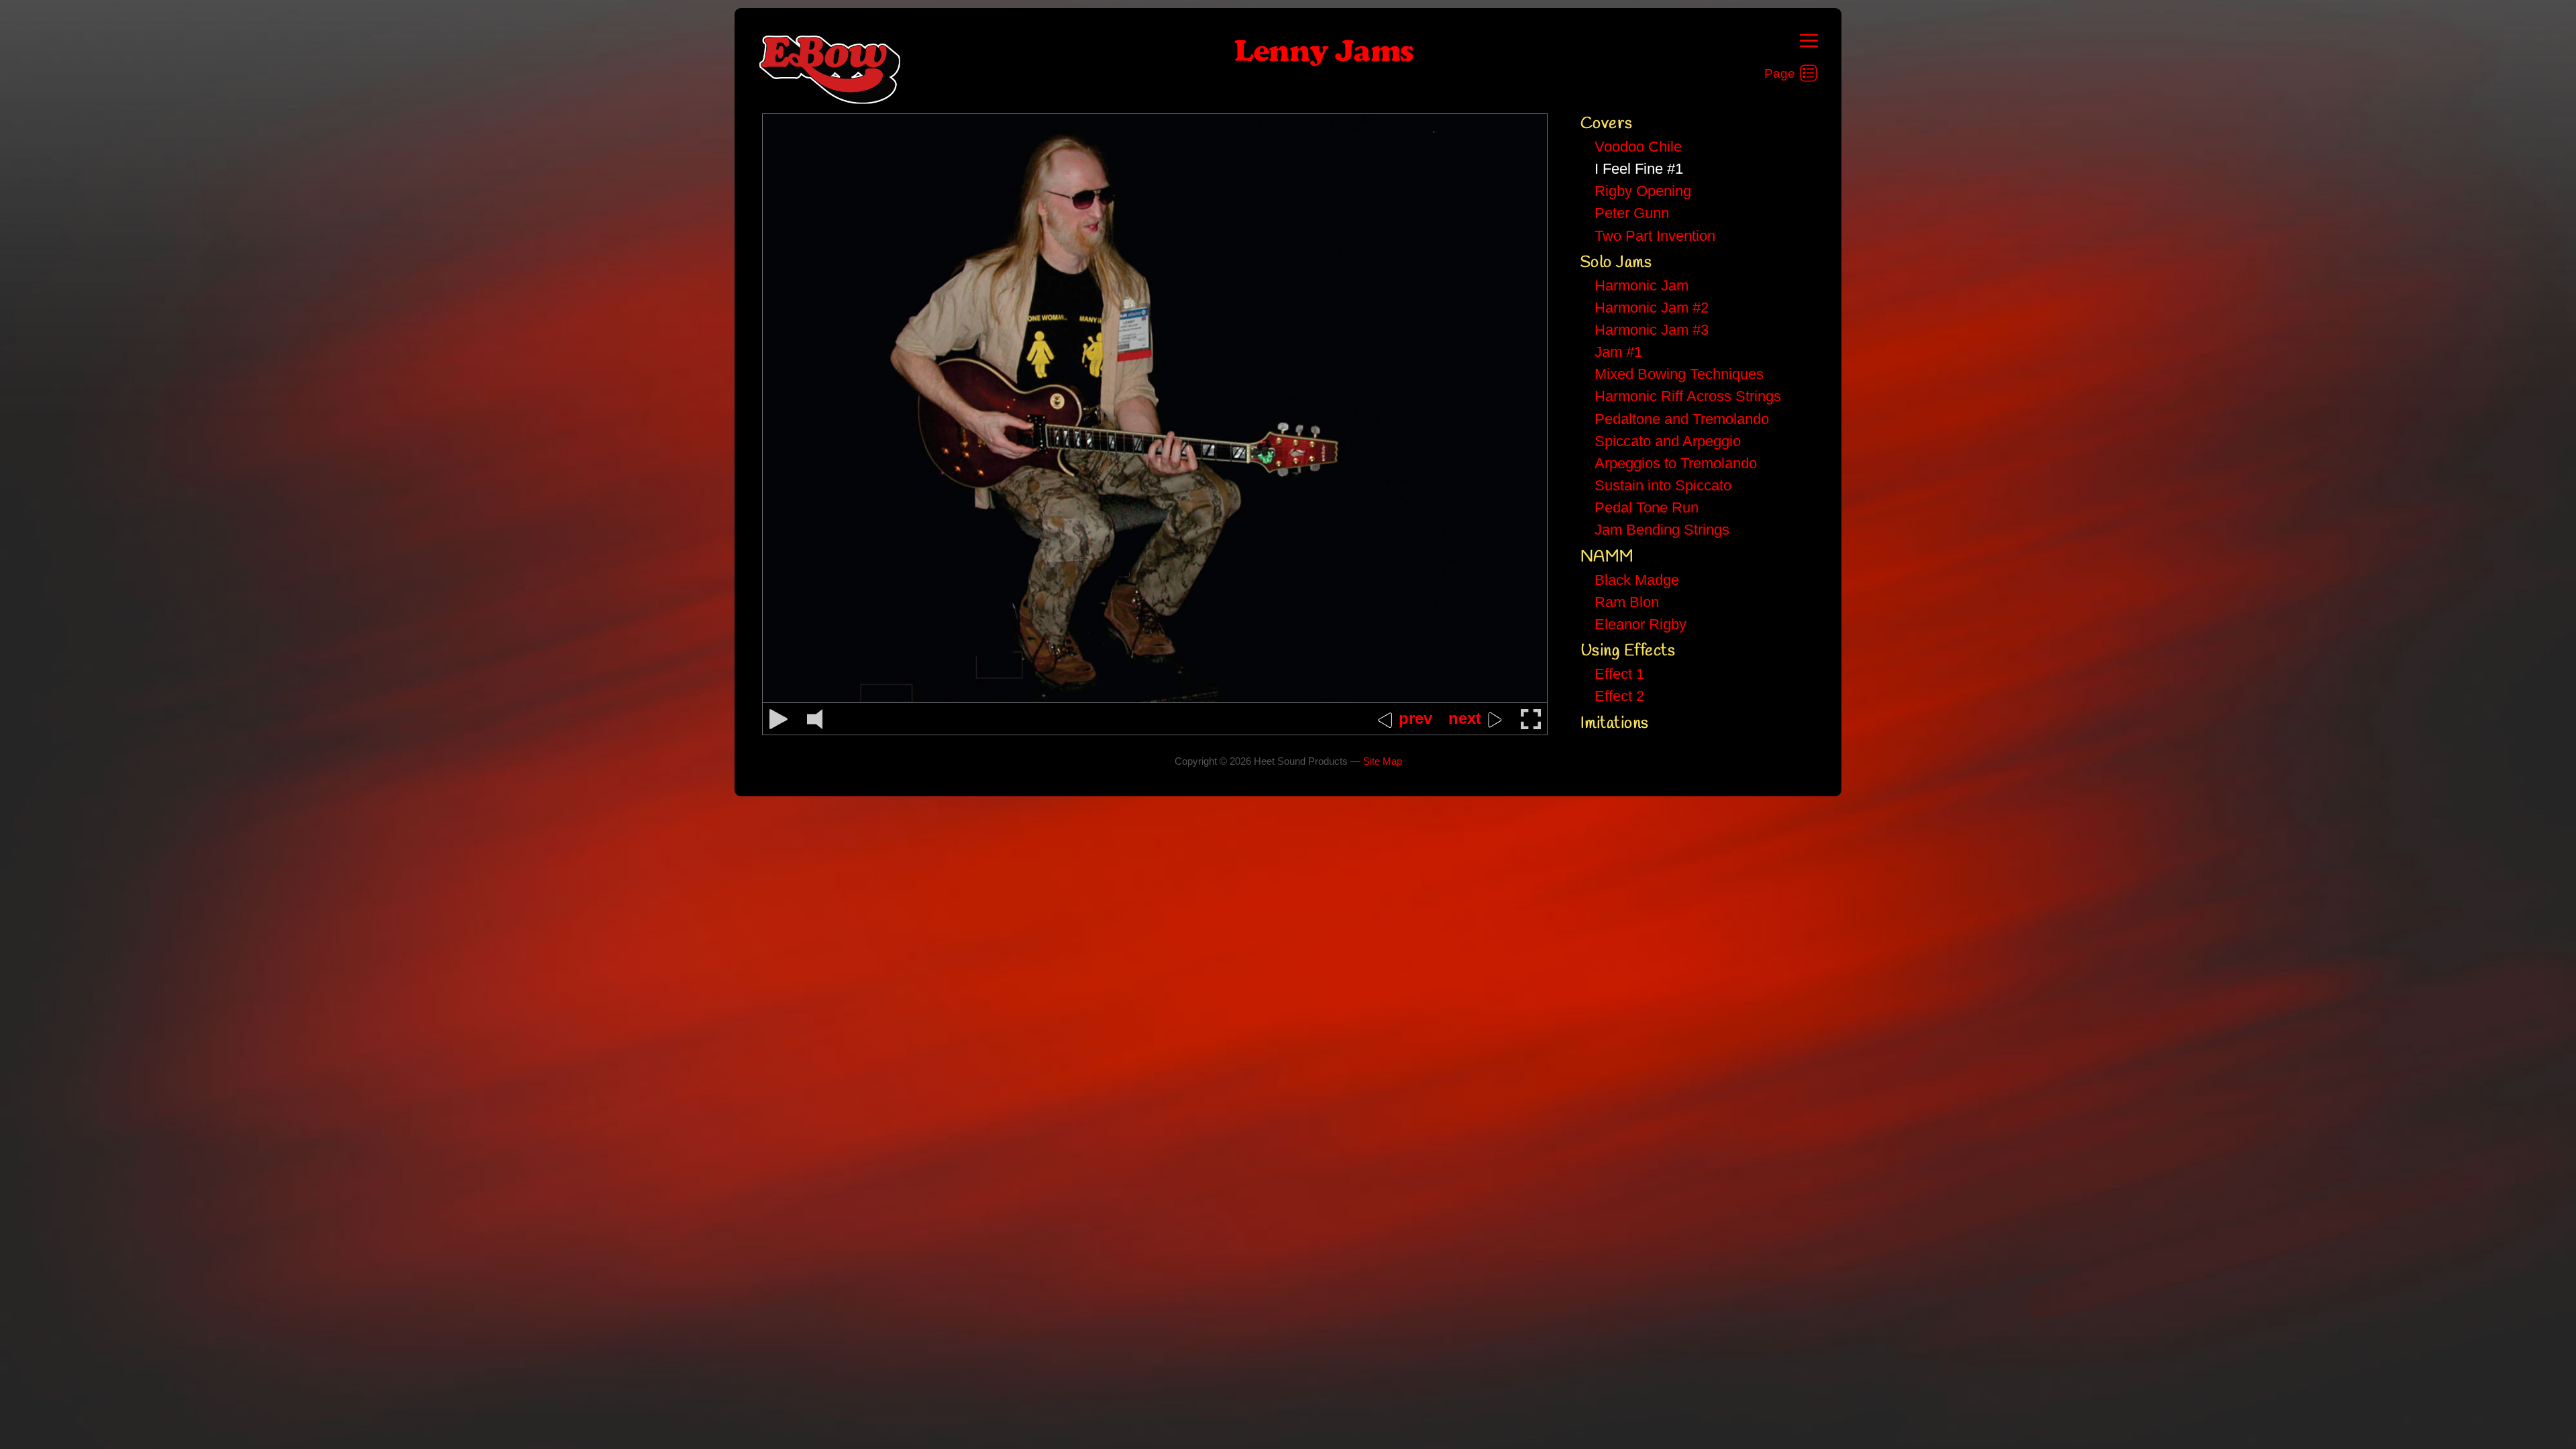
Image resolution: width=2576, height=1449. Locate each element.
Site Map (1383, 761)
